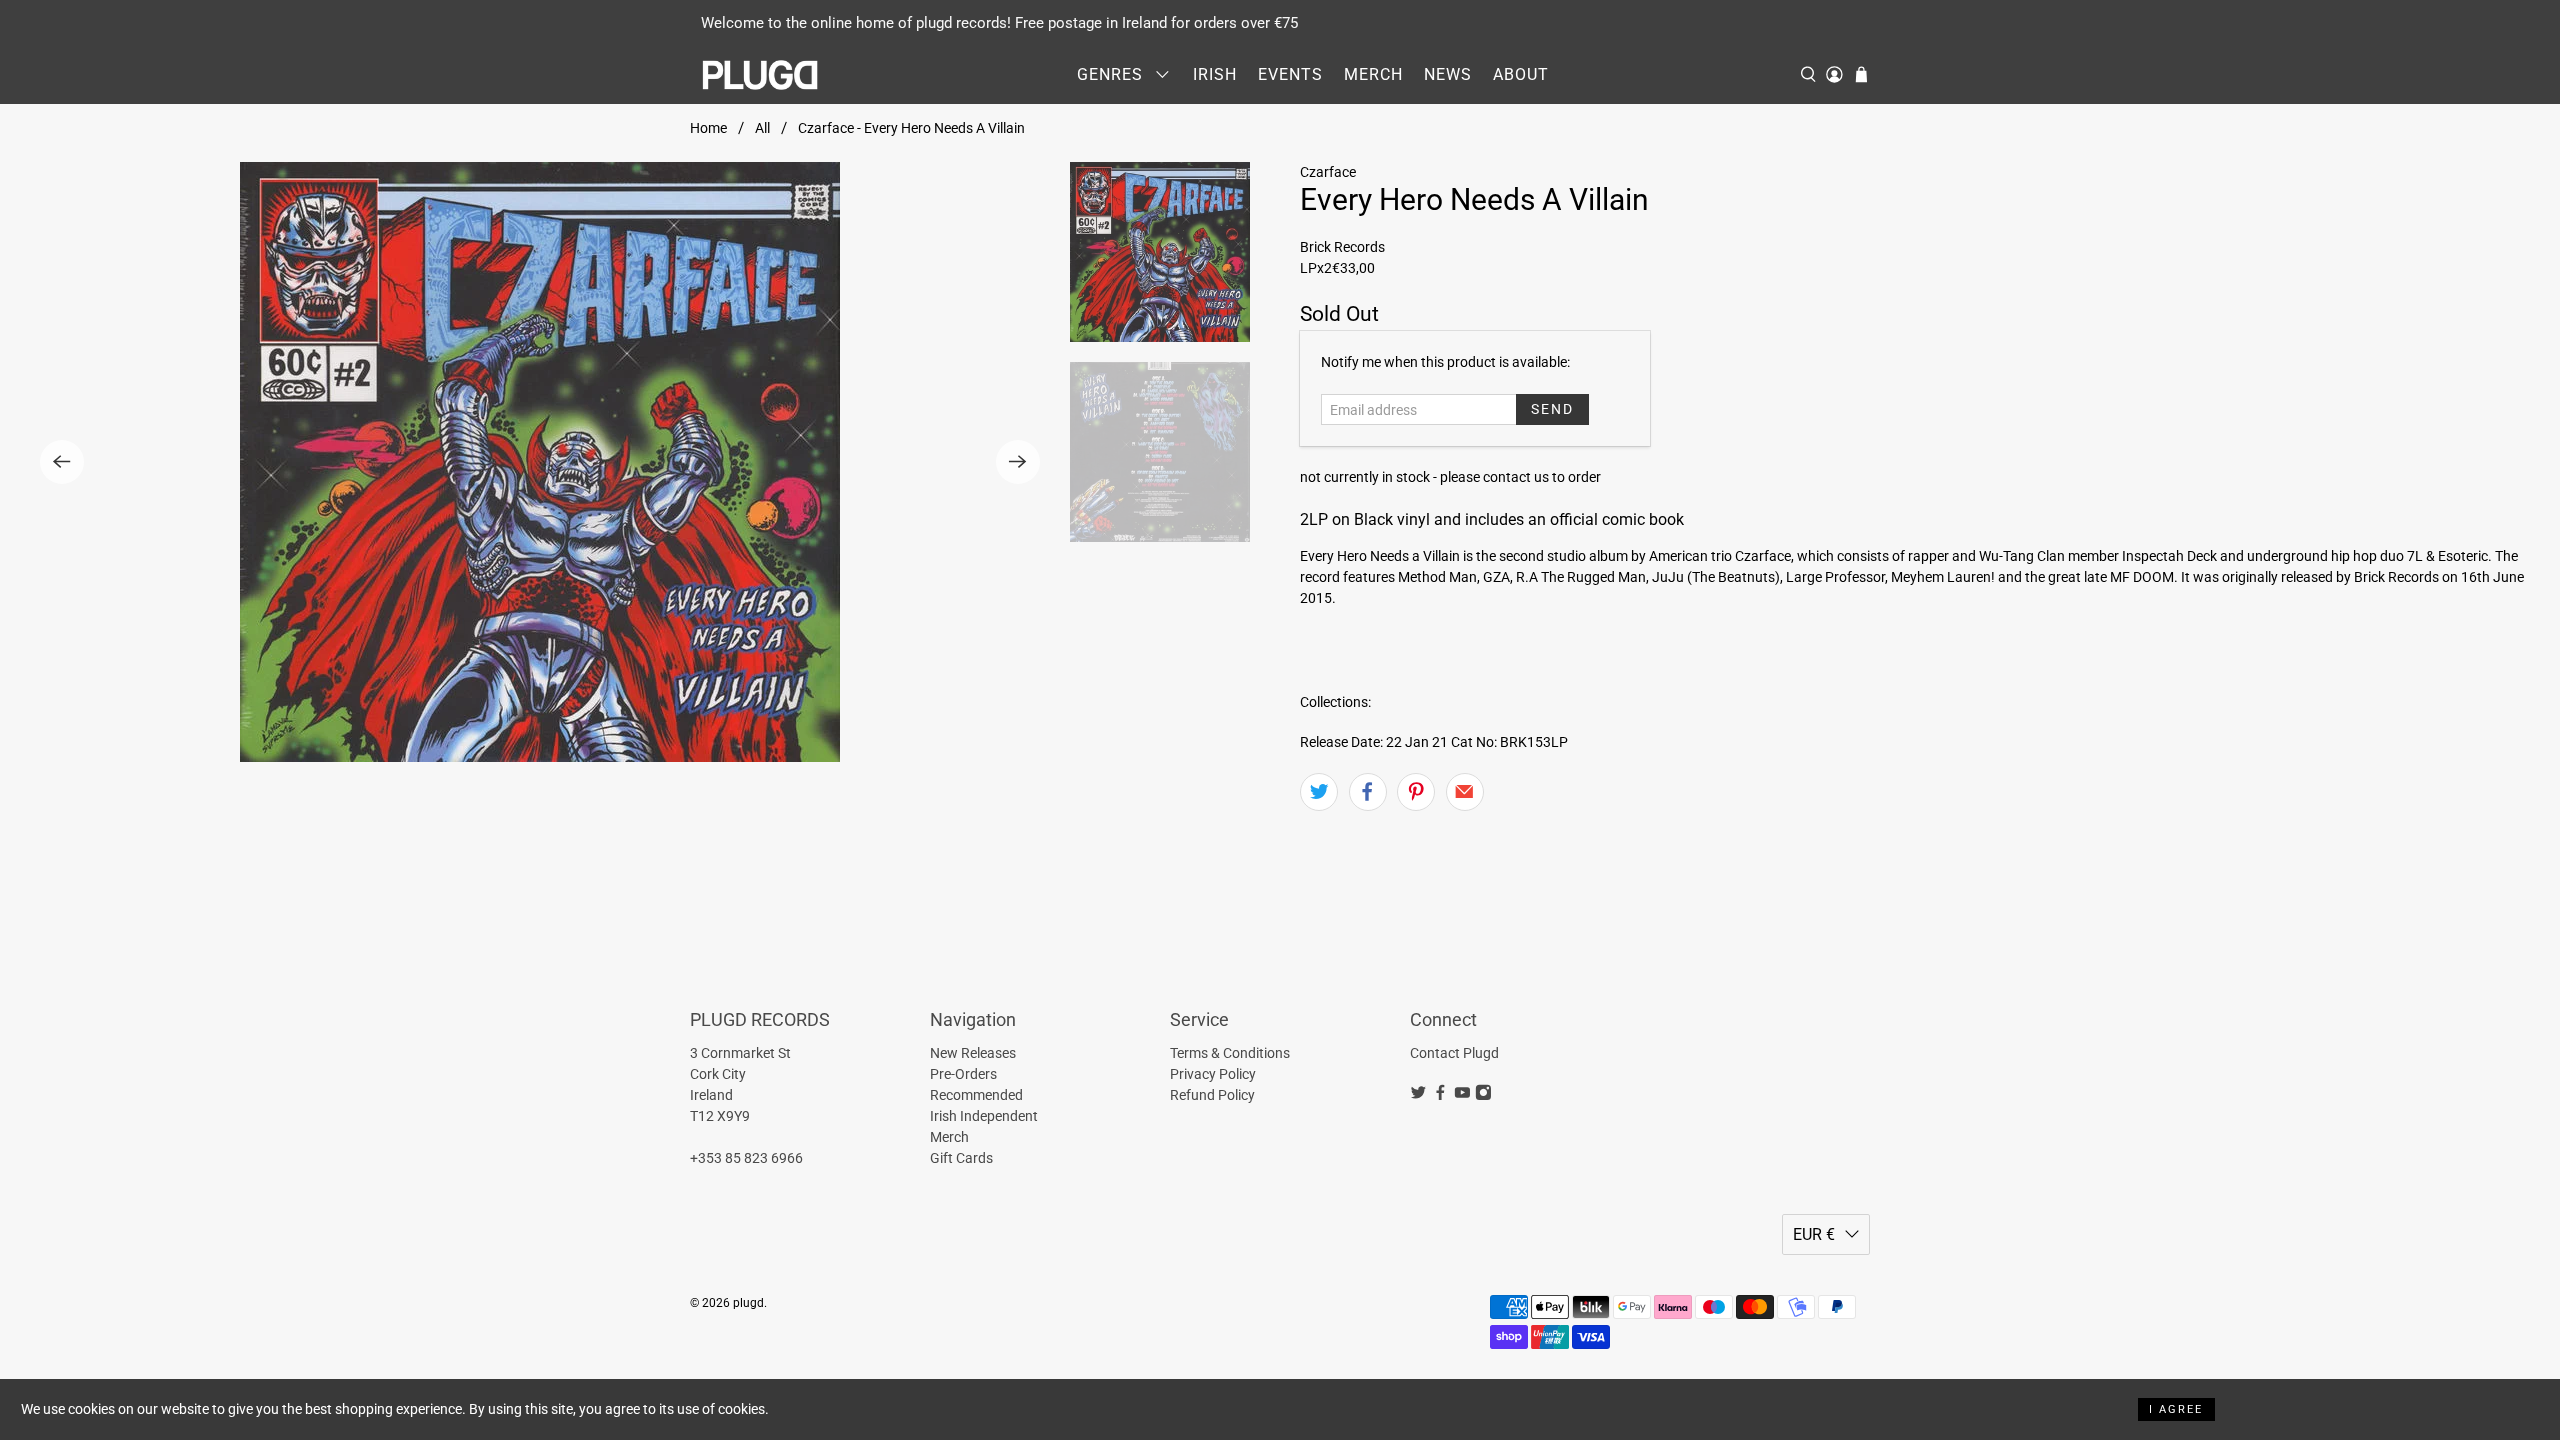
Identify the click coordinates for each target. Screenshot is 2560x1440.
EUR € (1814, 1234)
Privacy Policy (1213, 1074)
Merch (1373, 74)
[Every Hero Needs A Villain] (540, 462)
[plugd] (761, 75)
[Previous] (62, 462)
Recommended (976, 1095)
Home (708, 128)
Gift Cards (961, 1158)
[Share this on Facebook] (1368, 792)
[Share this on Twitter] (1319, 792)
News (1448, 74)
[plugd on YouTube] (1462, 1095)
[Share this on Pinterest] (1416, 792)
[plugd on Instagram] (1483, 1095)
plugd (748, 1303)
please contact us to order (1520, 477)
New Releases (973, 1053)
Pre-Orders (963, 1074)
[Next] (1018, 462)
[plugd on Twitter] (1418, 1095)
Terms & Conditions (1230, 1053)
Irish (1215, 74)
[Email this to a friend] (1465, 792)
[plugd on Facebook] (1440, 1095)
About (1521, 74)
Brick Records (1342, 247)
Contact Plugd (1454, 1053)
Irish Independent (984, 1116)
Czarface (1328, 172)
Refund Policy (1212, 1095)
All (762, 128)
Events (1290, 74)
